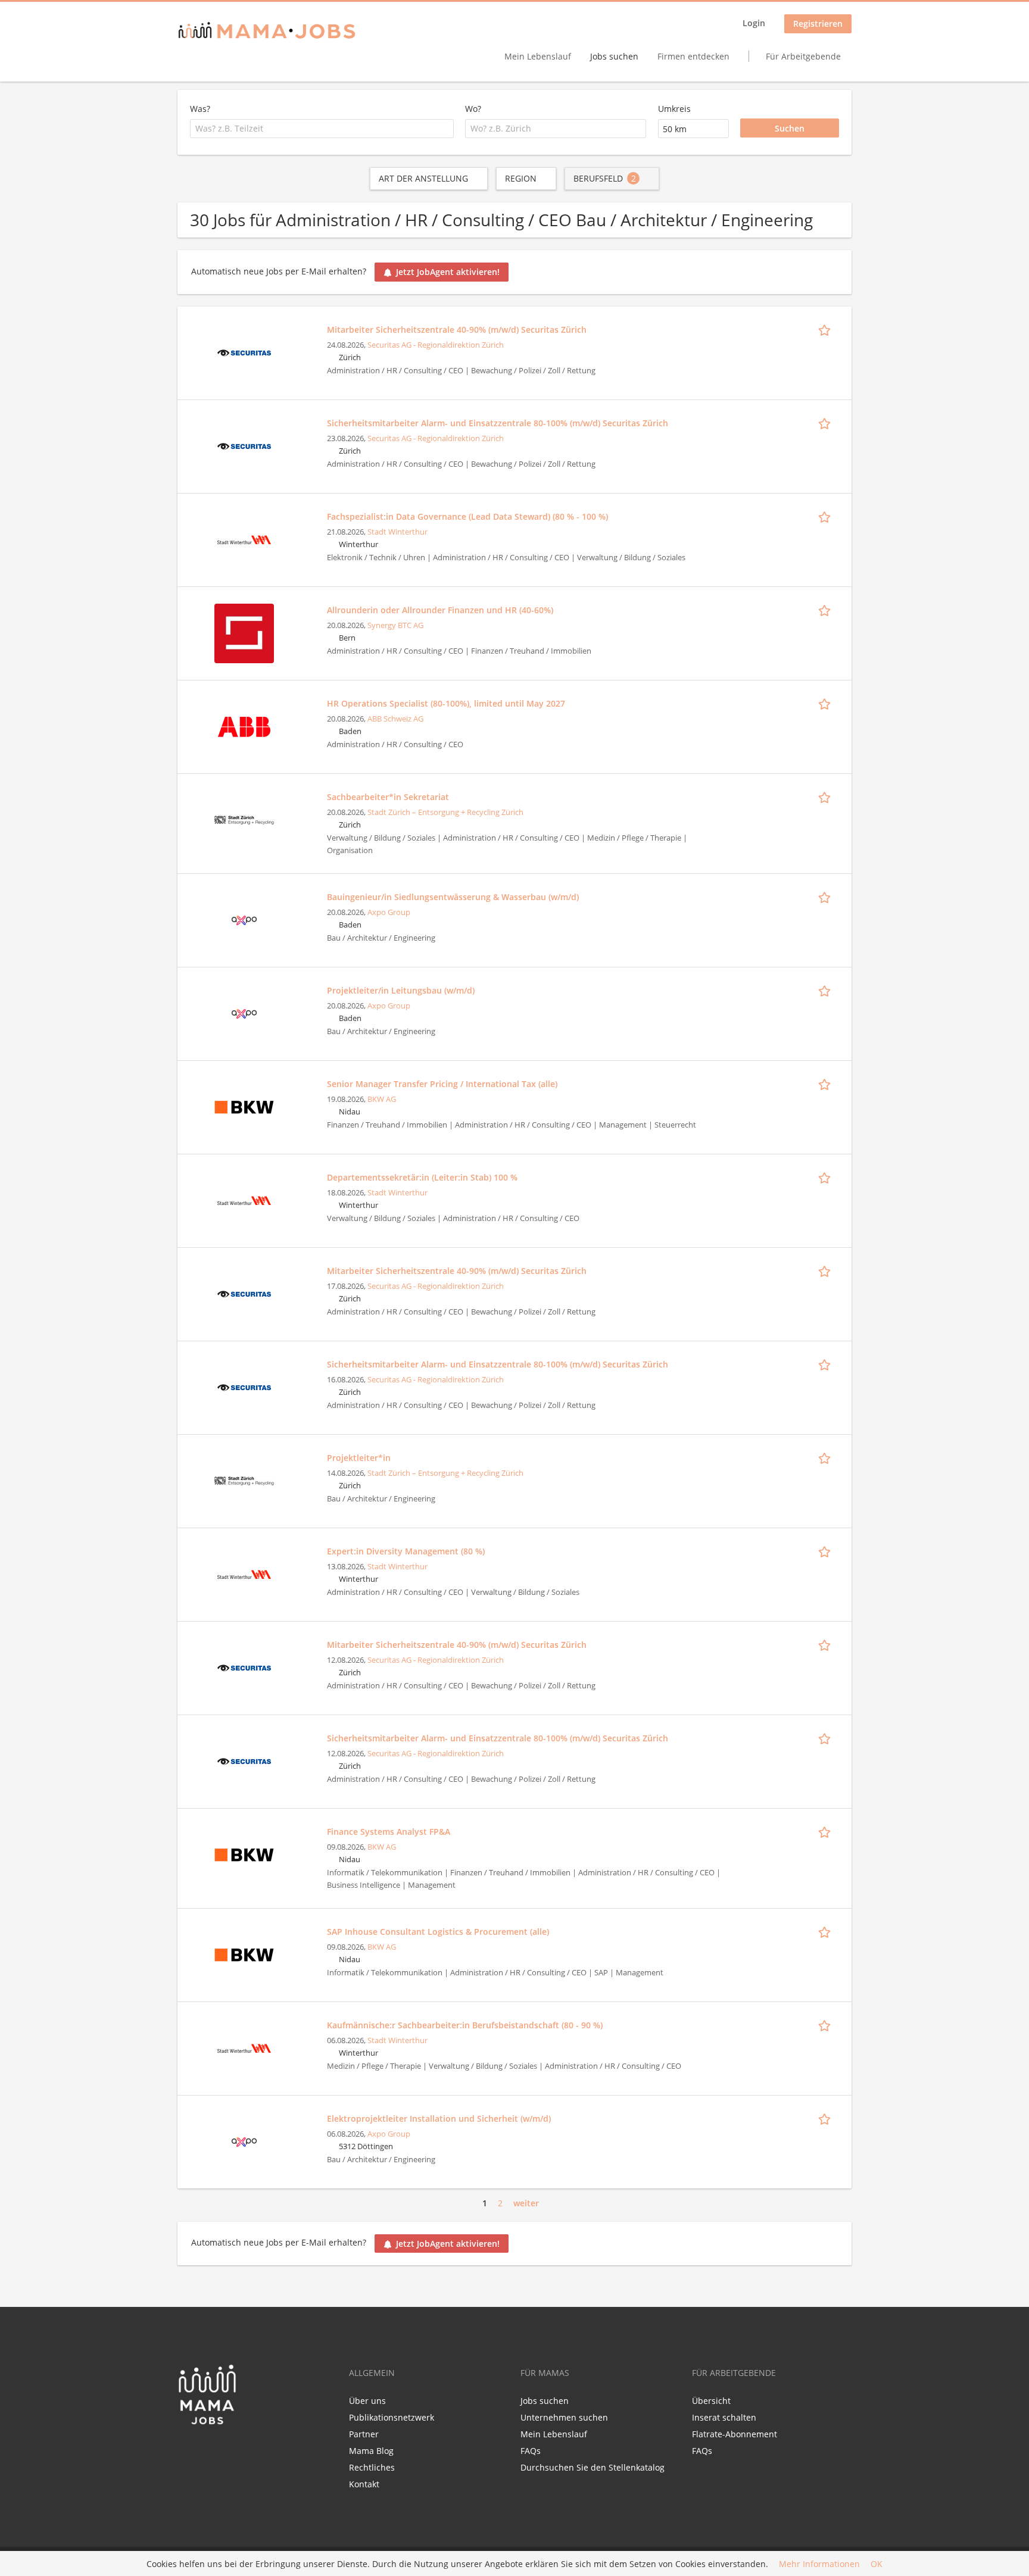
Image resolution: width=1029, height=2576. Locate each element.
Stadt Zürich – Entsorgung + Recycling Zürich (445, 812)
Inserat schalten (724, 2417)
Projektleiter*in (359, 1458)
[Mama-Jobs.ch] (267, 31)
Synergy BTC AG (395, 625)
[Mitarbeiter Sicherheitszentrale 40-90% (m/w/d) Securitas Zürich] (244, 352)
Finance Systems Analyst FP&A (389, 1832)
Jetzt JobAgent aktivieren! (448, 272)
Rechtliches (372, 2467)
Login (754, 23)
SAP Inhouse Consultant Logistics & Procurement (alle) (438, 1932)
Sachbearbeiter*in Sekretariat (388, 797)
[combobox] (322, 129)
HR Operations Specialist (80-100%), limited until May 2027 (446, 703)
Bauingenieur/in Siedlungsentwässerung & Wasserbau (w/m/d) (453, 897)
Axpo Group (389, 912)
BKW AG (382, 1099)
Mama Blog (371, 2451)
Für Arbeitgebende (803, 56)
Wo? (473, 109)
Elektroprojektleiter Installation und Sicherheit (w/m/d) (439, 2118)
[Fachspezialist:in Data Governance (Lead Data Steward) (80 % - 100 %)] (244, 538)
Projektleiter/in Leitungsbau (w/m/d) (401, 990)
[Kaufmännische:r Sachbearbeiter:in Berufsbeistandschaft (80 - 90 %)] (244, 2047)
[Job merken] (827, 329)
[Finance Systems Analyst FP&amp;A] (244, 1854)
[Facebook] (186, 2450)
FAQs (531, 2451)
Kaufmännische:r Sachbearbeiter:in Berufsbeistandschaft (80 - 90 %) (465, 2025)
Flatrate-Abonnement (735, 2434)
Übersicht (711, 2401)
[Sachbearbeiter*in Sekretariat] (244, 819)
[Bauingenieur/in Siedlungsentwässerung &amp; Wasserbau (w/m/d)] (244, 919)
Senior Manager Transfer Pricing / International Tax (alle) (442, 1084)
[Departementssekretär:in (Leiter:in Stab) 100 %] (244, 1199)
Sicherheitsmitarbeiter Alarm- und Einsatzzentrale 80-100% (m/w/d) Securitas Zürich (498, 423)
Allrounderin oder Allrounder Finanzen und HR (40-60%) (440, 610)
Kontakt (364, 2484)
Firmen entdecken (693, 56)
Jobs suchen (614, 56)
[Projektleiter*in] (244, 1480)
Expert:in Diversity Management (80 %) (406, 1551)
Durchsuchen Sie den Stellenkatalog (593, 2467)
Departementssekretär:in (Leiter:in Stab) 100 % (422, 1177)
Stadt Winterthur (397, 532)
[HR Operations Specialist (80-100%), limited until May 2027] (244, 725)
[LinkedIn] (208, 2450)
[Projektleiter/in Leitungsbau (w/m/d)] (244, 1012)
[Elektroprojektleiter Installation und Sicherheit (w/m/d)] (244, 2141)
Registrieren (818, 24)
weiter (526, 2203)
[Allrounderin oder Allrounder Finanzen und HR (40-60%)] (244, 632)
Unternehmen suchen (564, 2417)
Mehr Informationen (819, 2564)
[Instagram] (226, 2450)
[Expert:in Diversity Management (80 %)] (244, 1573)
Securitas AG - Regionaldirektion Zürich (436, 345)
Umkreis (674, 109)
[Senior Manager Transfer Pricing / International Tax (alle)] (244, 1106)
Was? (200, 109)
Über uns (367, 2401)
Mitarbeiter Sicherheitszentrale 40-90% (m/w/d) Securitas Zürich (457, 330)
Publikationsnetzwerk (392, 2417)
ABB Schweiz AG (395, 719)
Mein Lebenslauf (538, 56)
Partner (364, 2434)
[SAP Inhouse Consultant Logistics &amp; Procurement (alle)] (244, 1954)
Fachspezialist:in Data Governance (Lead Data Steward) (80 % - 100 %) (467, 516)
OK (877, 2564)
